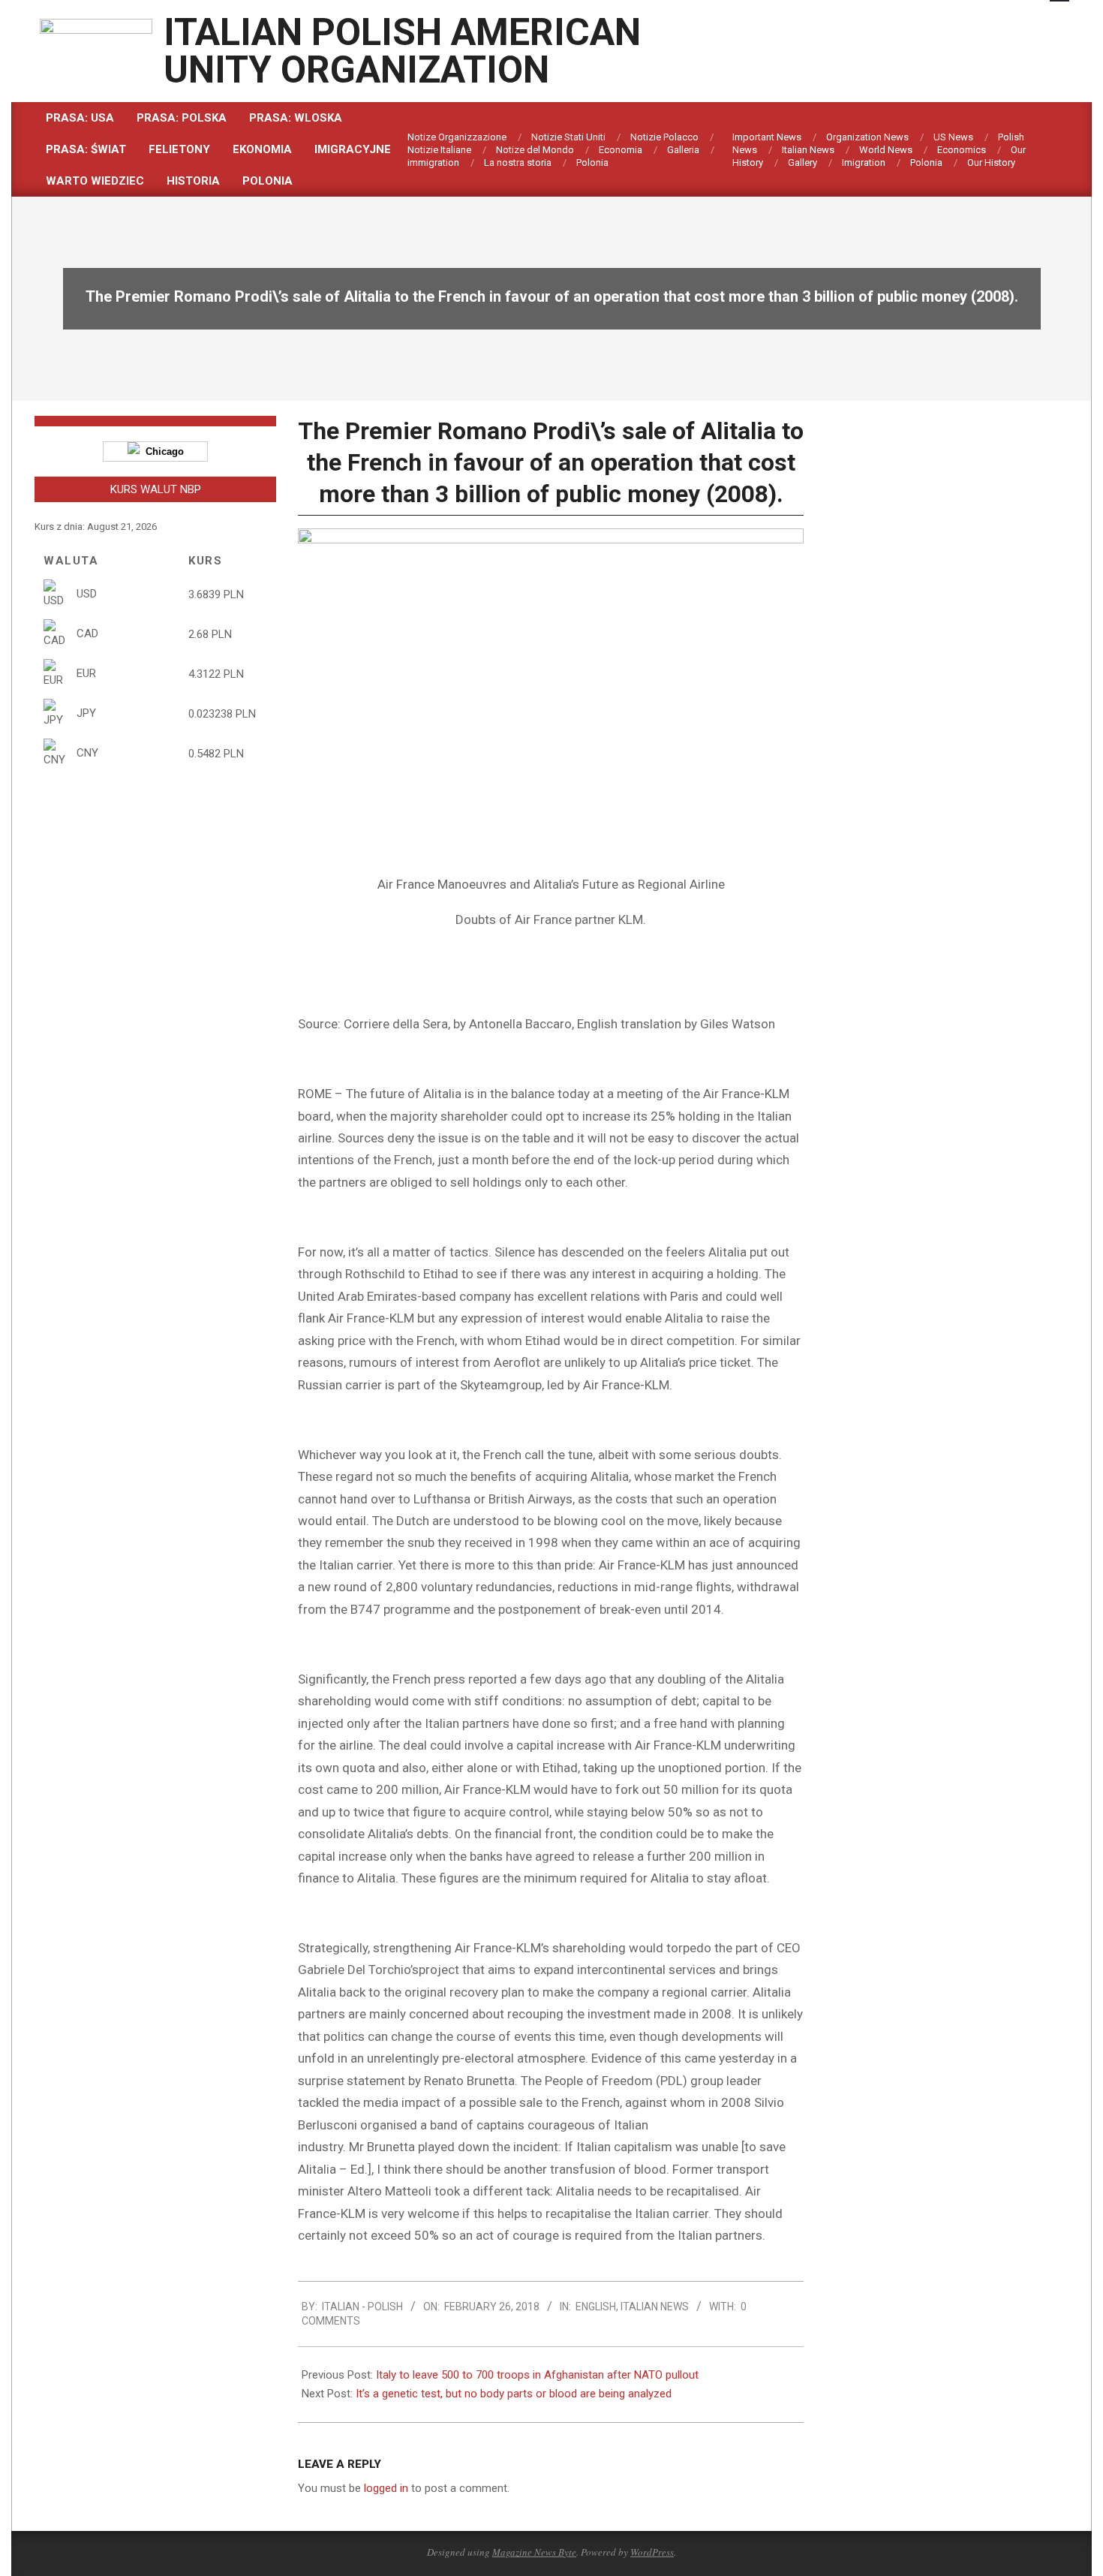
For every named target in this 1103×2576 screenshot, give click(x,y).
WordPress (652, 2552)
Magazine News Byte (534, 2552)
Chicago (162, 451)
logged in (386, 2488)
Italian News (655, 2307)
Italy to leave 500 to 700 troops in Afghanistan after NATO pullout (537, 2375)
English (596, 2307)
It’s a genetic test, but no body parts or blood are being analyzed (514, 2394)
